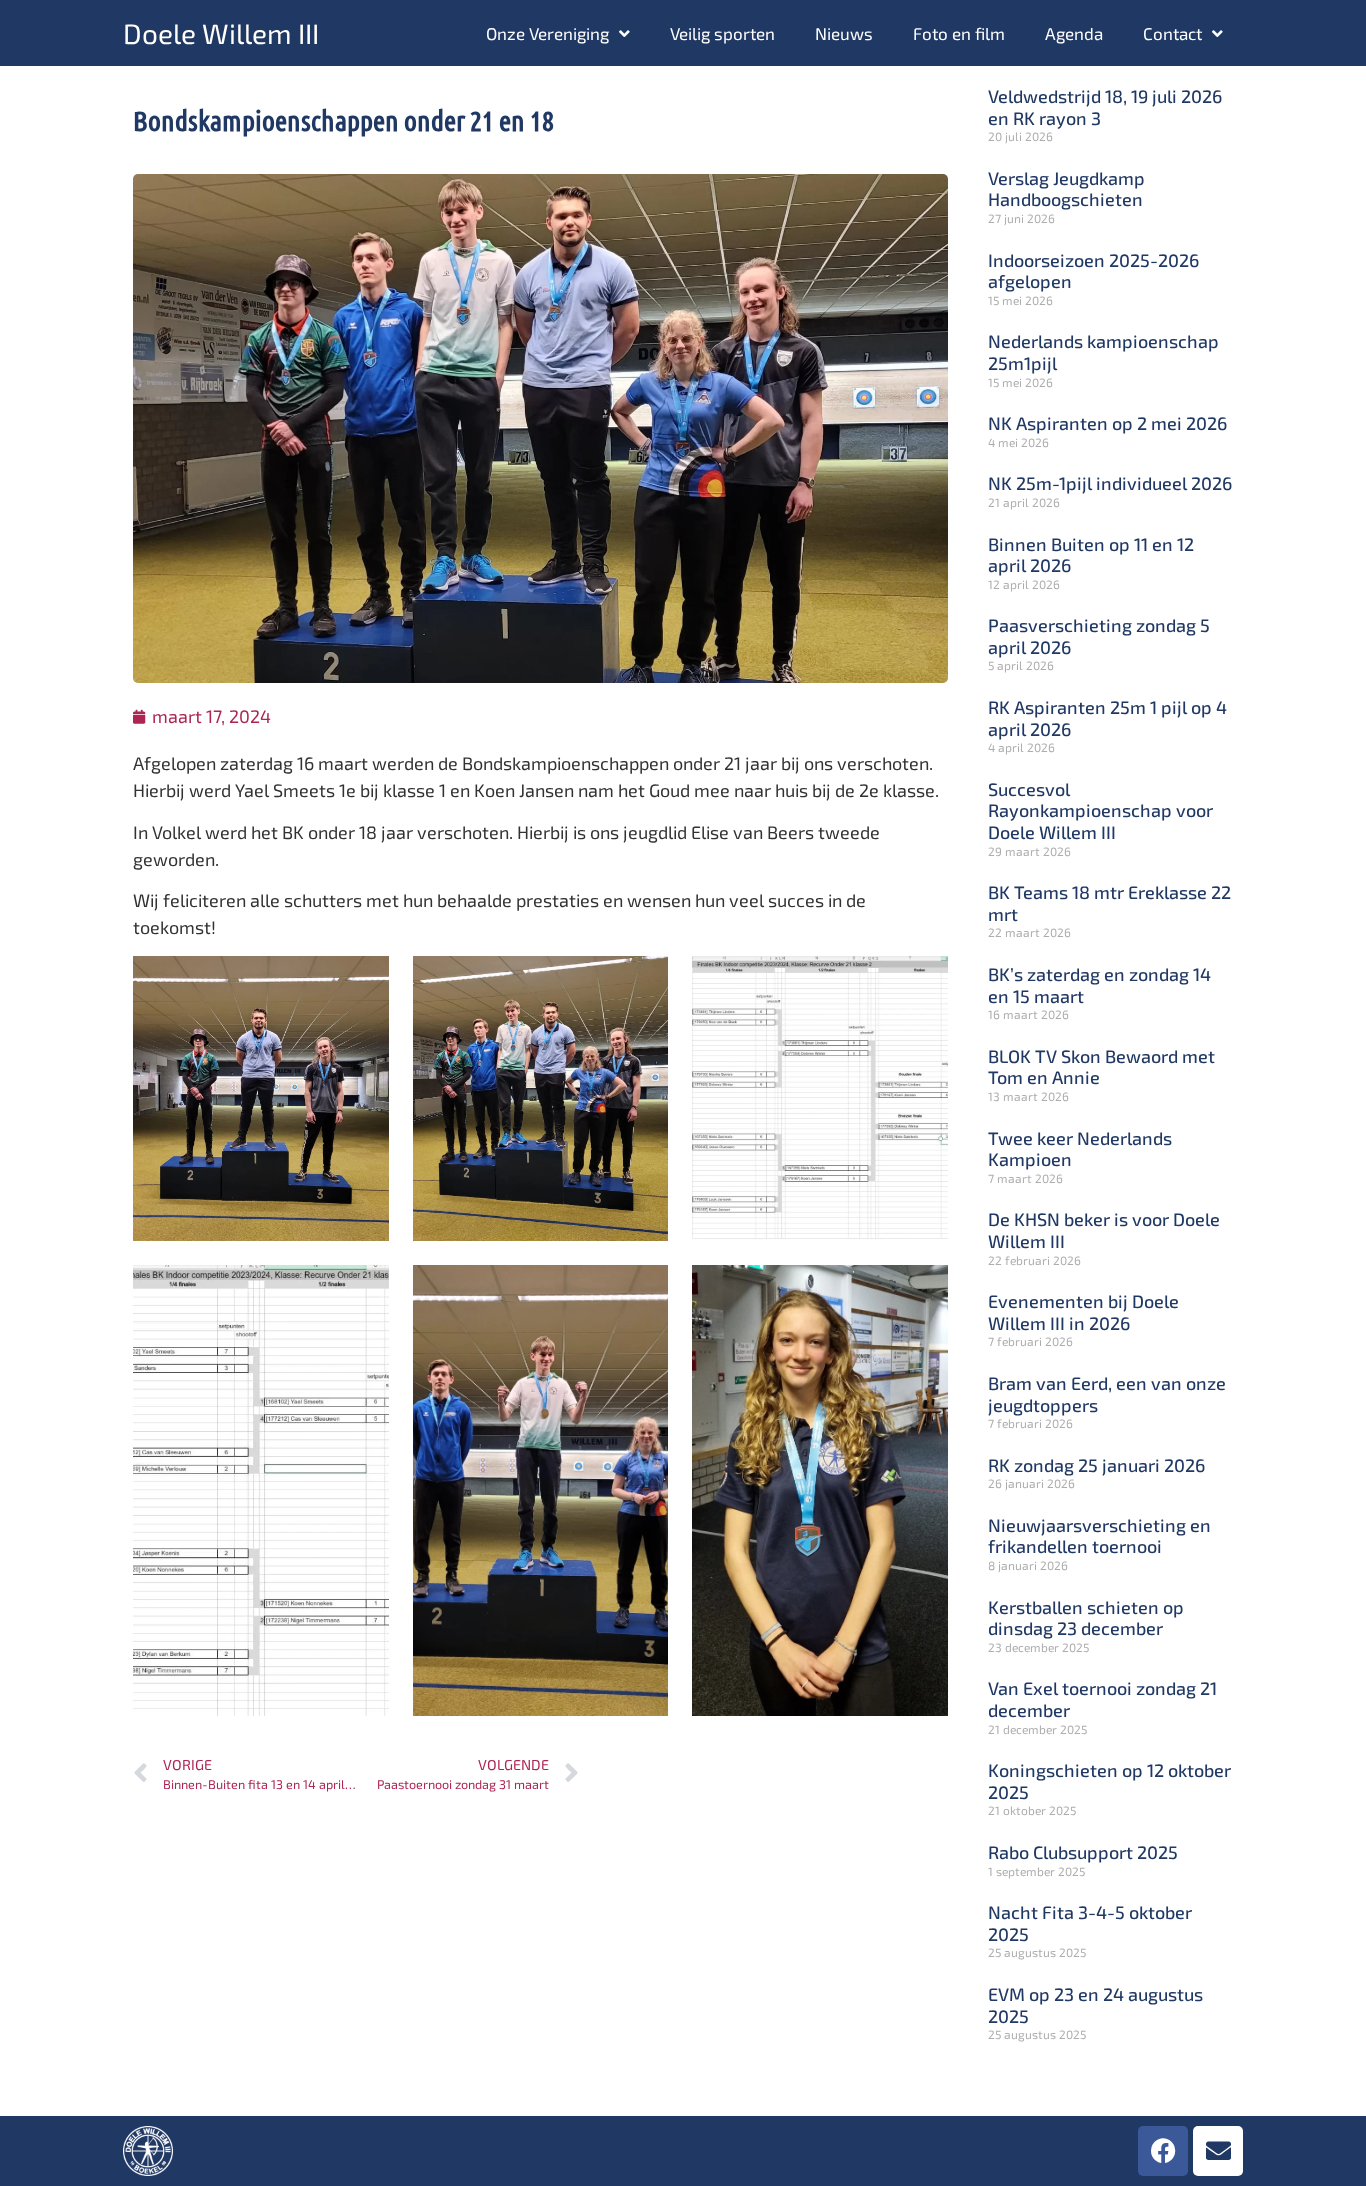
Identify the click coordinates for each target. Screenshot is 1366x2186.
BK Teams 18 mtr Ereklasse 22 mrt (1109, 903)
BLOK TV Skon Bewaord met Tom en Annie (1101, 1067)
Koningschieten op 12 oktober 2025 (1109, 1781)
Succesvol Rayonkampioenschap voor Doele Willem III (1100, 810)
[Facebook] (1163, 2151)
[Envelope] (1218, 2151)
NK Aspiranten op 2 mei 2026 (1107, 423)
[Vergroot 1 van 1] (642, 982)
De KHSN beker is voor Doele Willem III (1104, 1230)
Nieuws (844, 33)
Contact (1172, 33)
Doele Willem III (221, 33)
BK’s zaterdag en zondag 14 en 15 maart (1099, 985)
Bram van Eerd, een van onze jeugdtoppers (1107, 1394)
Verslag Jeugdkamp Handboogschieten (1066, 189)
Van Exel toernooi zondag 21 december (1102, 1699)
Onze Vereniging (547, 33)
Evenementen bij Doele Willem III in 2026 (1083, 1312)
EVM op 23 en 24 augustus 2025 (1095, 2005)
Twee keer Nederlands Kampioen (1080, 1149)
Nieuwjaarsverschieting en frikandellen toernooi (1099, 1536)
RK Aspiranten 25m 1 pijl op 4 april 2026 (1107, 718)
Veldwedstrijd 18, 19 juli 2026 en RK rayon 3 (1105, 107)
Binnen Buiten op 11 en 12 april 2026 (1091, 555)
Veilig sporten (722, 33)
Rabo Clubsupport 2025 (1083, 1852)
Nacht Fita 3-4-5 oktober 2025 (1090, 1923)
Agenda (1074, 33)
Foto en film (959, 33)
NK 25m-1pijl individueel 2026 (1110, 483)
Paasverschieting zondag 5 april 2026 (1099, 636)
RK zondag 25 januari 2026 (1096, 1465)
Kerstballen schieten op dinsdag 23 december (1086, 1618)
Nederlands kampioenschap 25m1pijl (1103, 352)
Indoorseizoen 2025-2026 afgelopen (1093, 271)
